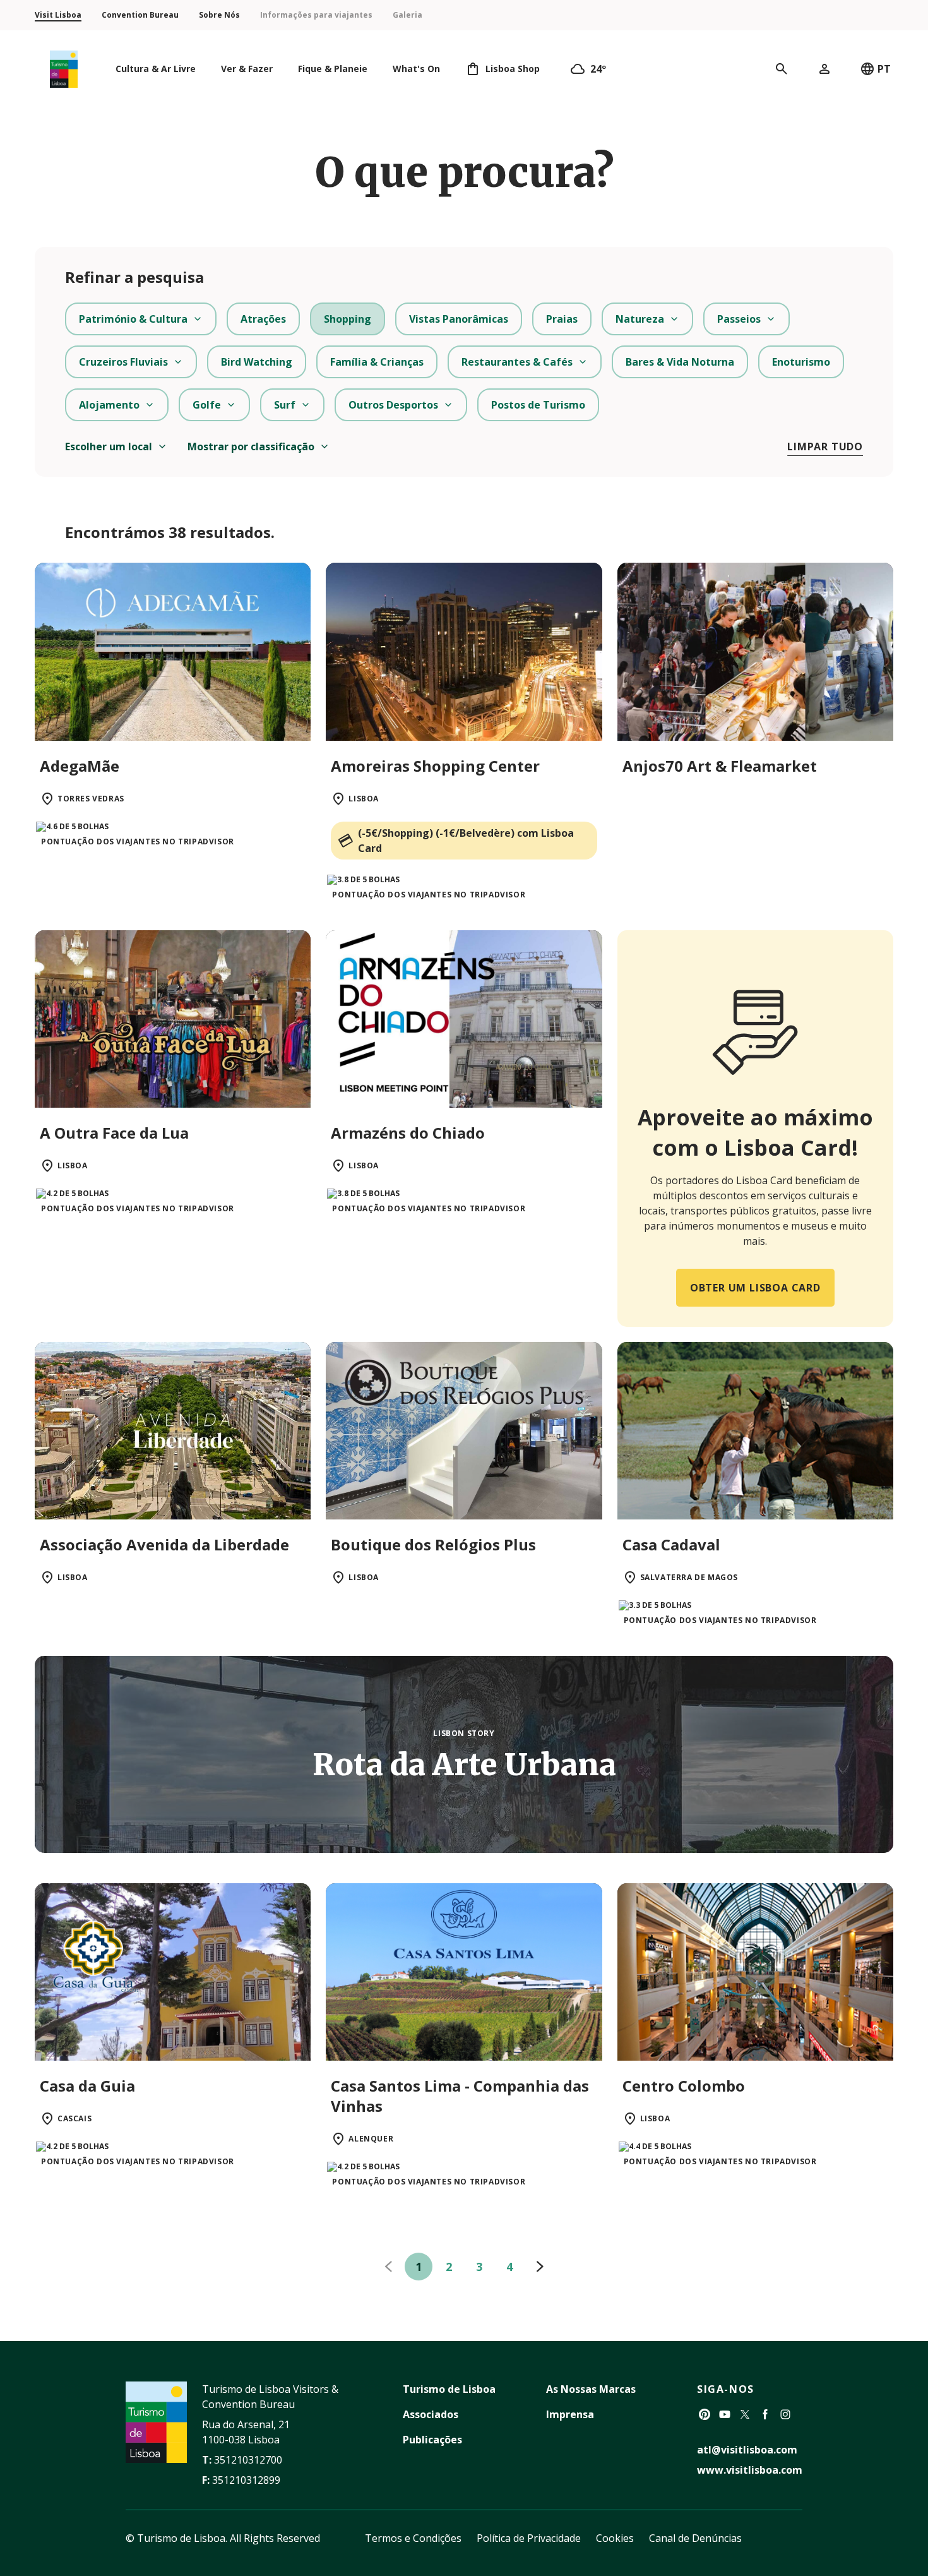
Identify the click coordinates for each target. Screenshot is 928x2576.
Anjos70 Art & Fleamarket (720, 766)
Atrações (263, 319)
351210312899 (246, 2480)
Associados (431, 2414)
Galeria (407, 15)
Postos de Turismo (538, 405)
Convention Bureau (140, 15)
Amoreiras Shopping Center (435, 766)
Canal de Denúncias (695, 2538)
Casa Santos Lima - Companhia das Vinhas (460, 2096)
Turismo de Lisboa (449, 2389)
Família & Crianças (377, 362)
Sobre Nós (219, 15)
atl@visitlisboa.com (747, 2450)
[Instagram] (785, 2414)
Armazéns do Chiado (408, 1133)
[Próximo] (540, 2267)
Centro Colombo (684, 2086)
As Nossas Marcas (591, 2389)
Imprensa (570, 2414)
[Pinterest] (705, 2414)
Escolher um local (109, 446)
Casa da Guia (87, 2086)
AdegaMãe (80, 766)
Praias (562, 319)
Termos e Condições (413, 2538)
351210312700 (248, 2460)
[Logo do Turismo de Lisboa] (64, 69)
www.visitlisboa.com (750, 2470)
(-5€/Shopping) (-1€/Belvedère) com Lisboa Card (466, 841)
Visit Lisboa (58, 15)
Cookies (615, 2538)
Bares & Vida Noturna (680, 362)
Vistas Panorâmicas (459, 319)
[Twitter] (745, 2414)
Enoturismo (801, 362)
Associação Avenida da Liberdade (164, 1544)
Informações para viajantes (316, 15)
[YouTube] (725, 2414)
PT (884, 69)
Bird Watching (257, 362)
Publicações (432, 2440)
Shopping (348, 319)
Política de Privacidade (529, 2538)
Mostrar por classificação (251, 446)
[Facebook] (765, 2414)
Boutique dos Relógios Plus (433, 1544)
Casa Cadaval (671, 1544)
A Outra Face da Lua (114, 1133)
